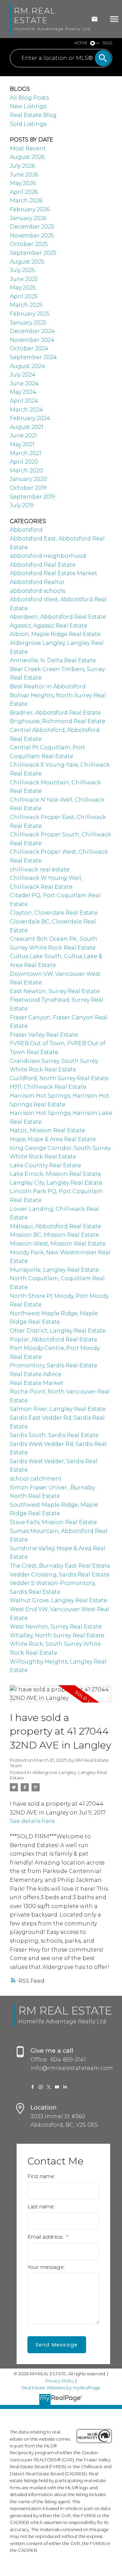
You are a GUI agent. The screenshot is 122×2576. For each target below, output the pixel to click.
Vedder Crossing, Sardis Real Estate (60, 1575)
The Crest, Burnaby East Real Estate (60, 1566)
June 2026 (24, 175)
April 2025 (24, 296)
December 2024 (32, 331)
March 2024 (26, 410)
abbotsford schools (37, 591)
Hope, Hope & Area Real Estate (53, 1139)
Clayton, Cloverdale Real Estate (54, 913)
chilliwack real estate (40, 869)
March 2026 (26, 200)
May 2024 (23, 392)
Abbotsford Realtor (37, 582)
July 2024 (23, 375)
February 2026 (30, 209)
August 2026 (27, 157)
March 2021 (26, 453)
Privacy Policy (60, 2381)
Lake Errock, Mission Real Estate (55, 1174)
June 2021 (23, 436)
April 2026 (24, 192)
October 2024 (29, 348)
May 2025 (23, 288)
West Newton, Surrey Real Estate (56, 1627)
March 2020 (26, 471)
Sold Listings (28, 124)
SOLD (107, 43)
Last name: (41, 2206)
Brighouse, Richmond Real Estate (58, 721)
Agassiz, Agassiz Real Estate (49, 626)
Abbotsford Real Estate (43, 565)
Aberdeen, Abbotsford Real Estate (58, 617)
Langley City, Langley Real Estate (56, 1183)
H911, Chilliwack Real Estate (48, 1087)
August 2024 (27, 366)
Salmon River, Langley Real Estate (58, 1409)
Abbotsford (26, 530)
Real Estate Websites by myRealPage (61, 2388)
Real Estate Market (37, 1383)
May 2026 (23, 183)
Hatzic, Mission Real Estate (47, 1130)
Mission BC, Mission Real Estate (54, 1235)
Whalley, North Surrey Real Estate (57, 1635)
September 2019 (33, 497)
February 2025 (30, 314)
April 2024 (24, 401)
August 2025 (27, 262)
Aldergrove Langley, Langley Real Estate (58, 1775)
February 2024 (30, 418)
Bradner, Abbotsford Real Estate (55, 713)
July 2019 (22, 505)
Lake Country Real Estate (45, 1165)
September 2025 (33, 253)
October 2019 (28, 488)
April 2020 (24, 462)
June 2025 (24, 279)
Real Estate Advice (36, 1374)
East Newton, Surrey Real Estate (55, 991)
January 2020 (28, 479)
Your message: (46, 2267)
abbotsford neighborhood (48, 556)
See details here (32, 1821)
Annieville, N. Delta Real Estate (53, 660)
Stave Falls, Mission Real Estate (53, 1522)
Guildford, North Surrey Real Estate (59, 1078)
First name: (41, 2176)
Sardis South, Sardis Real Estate (54, 1435)
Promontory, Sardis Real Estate (54, 1365)
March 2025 (26, 305)
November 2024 (32, 340)
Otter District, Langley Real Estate (58, 1331)
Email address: (46, 2237)
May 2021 (22, 444)
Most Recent (28, 148)
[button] (33, 2087)
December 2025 (32, 227)
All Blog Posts (29, 98)
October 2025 (29, 244)
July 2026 (22, 166)
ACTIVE (81, 43)
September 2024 (33, 357)
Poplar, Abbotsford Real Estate (54, 1340)
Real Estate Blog (33, 115)
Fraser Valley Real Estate (44, 1035)
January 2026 (28, 218)
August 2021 (27, 427)
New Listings (28, 106)
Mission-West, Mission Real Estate (58, 1244)
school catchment (36, 1479)
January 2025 (28, 323)
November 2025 (32, 236)
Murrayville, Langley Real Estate (54, 1270)
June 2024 (24, 383)
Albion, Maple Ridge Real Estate (55, 634)
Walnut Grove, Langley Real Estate (58, 1600)
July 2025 (22, 270)
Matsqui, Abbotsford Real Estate (55, 1226)
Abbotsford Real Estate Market (54, 573)
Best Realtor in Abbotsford (48, 687)
